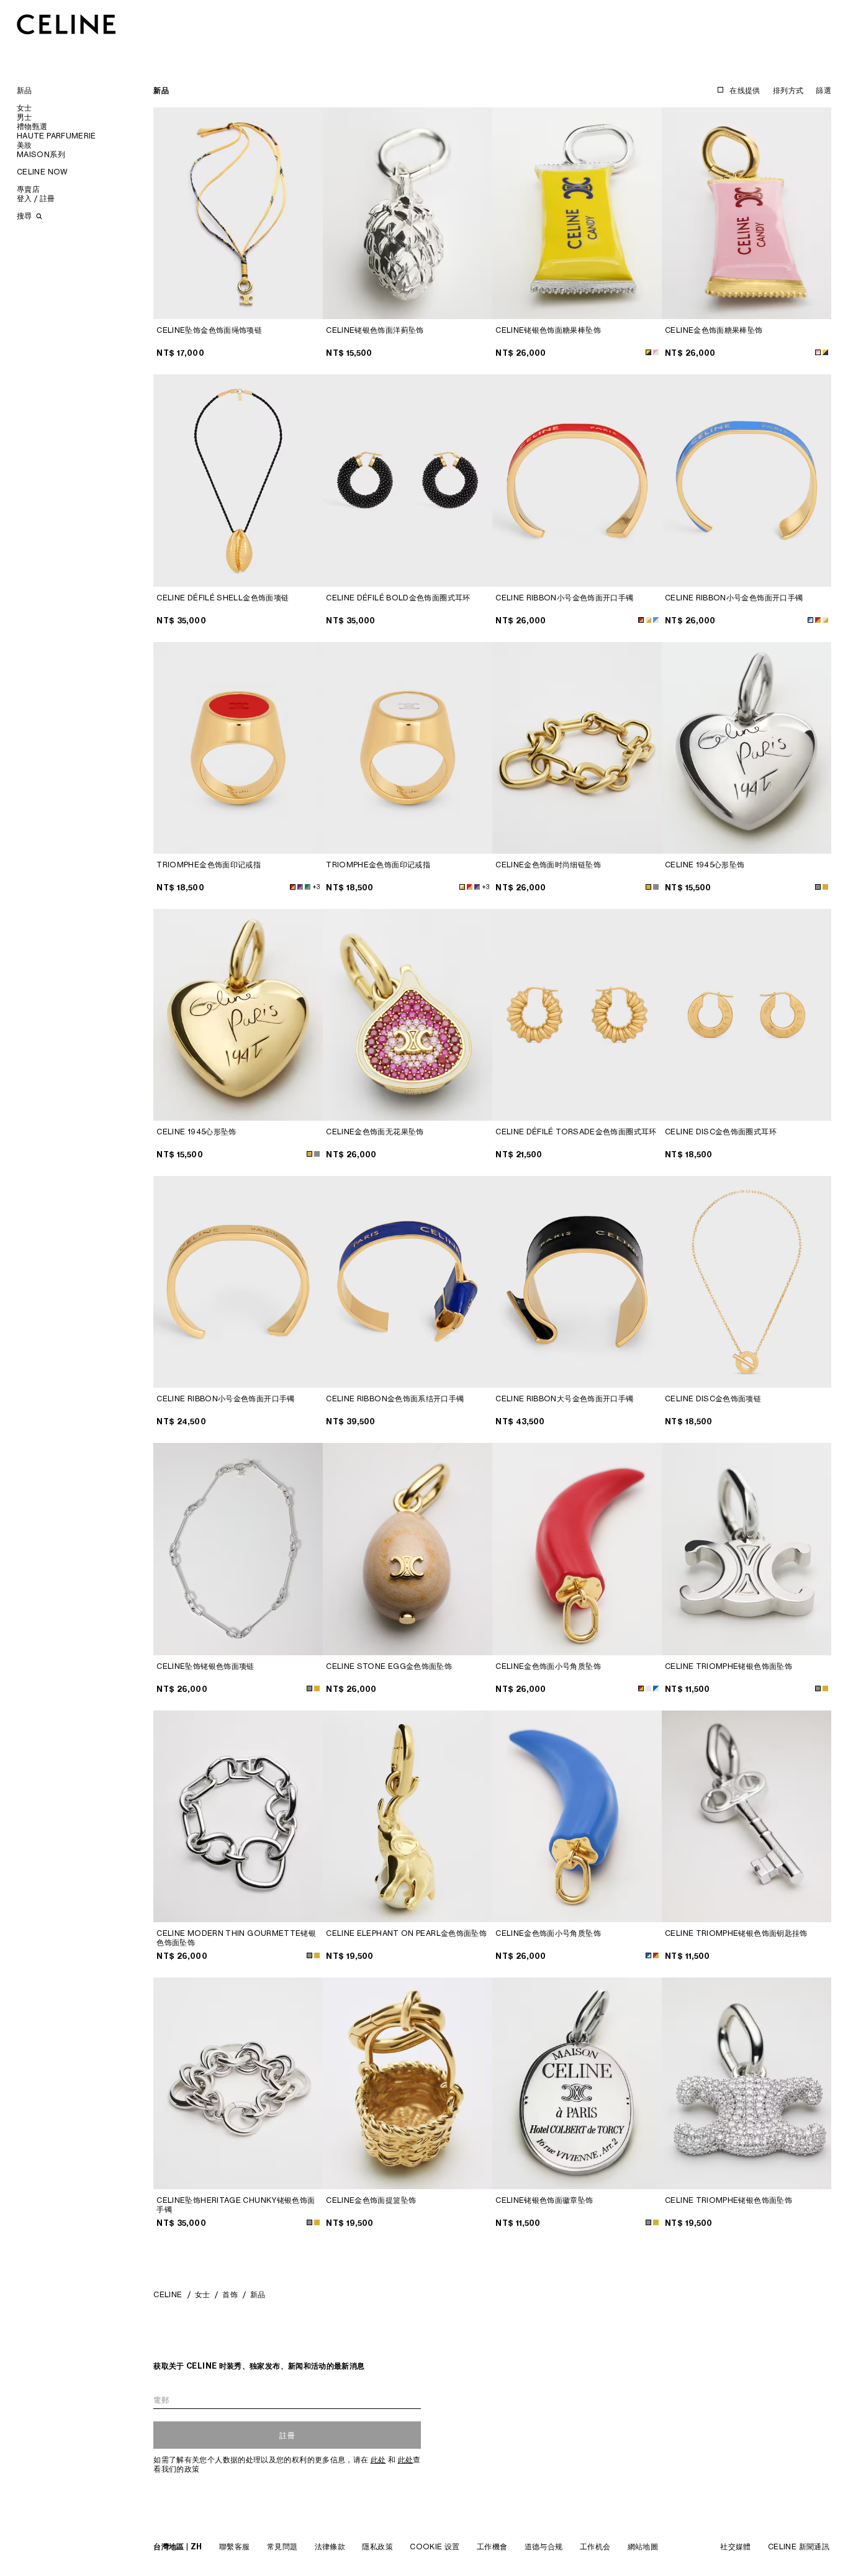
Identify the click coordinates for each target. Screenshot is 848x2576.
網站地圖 (643, 2547)
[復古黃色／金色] (648, 1688)
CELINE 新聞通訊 (799, 2547)
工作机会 (595, 2547)
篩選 (823, 90)
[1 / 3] (408, 480)
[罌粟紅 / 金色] (293, 887)
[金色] (648, 887)
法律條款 (330, 2547)
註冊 (287, 2435)
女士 (203, 2294)
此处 (378, 2460)
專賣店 (28, 189)
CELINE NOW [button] (43, 172)
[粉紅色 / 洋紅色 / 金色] (656, 352)
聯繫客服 (234, 2547)
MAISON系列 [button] (41, 154)
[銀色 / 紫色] (300, 887)
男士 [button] (25, 117)
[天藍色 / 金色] (656, 620)
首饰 (230, 2294)
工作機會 (492, 2547)
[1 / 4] (238, 480)
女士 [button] (25, 108)
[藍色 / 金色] (648, 1955)
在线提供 (745, 90)
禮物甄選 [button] (32, 126)
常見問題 (282, 2547)
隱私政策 (377, 2547)
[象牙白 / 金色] (648, 620)
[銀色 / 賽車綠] (308, 887)
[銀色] (656, 887)
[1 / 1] (408, 213)
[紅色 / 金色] (641, 620)
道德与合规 (544, 2547)
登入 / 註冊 (36, 198)
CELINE (168, 2294)
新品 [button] (25, 90)
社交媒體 (735, 2547)
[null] (656, 1688)
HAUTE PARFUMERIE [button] (56, 136)
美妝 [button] (25, 145)
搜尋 (25, 216)
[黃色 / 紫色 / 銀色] (648, 352)
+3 (316, 887)
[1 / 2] (238, 213)
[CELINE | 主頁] (66, 24)
